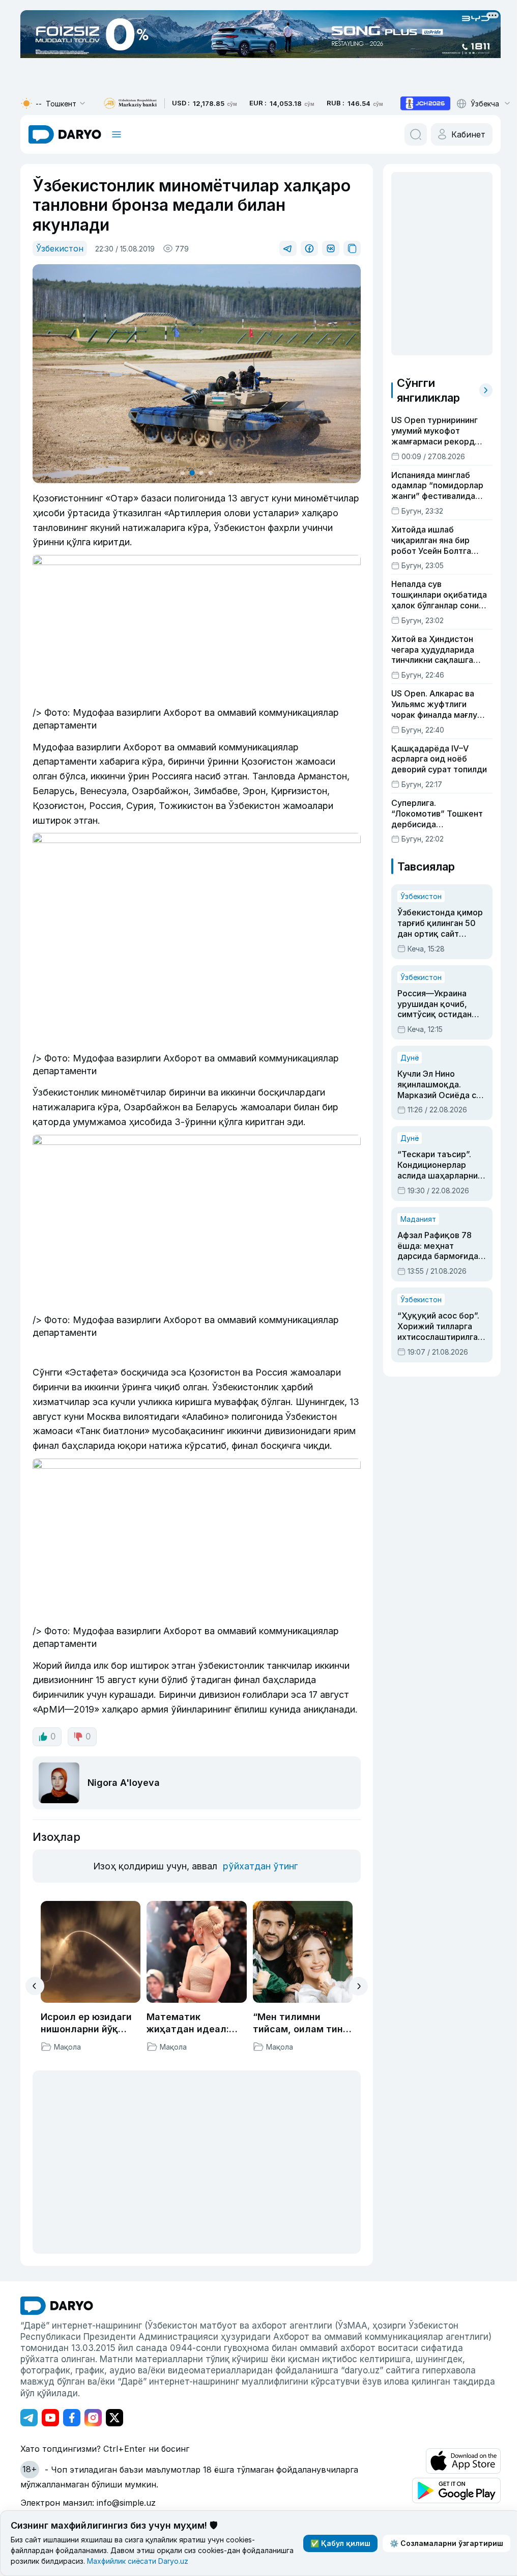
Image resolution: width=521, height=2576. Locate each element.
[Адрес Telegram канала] (29, 2409)
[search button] (412, 134)
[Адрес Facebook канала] (72, 2409)
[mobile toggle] (117, 134)
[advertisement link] (425, 103)
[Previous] (35, 1977)
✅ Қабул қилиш (336, 2543)
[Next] (355, 1978)
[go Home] (57, 2297)
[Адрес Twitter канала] (114, 2409)
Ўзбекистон (60, 248)
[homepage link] (65, 134)
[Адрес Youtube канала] (50, 2409)
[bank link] (130, 104)
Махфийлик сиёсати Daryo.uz (191, 2561)
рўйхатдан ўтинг (259, 1857)
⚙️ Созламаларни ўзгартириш (442, 2543)
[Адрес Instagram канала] (93, 2409)
